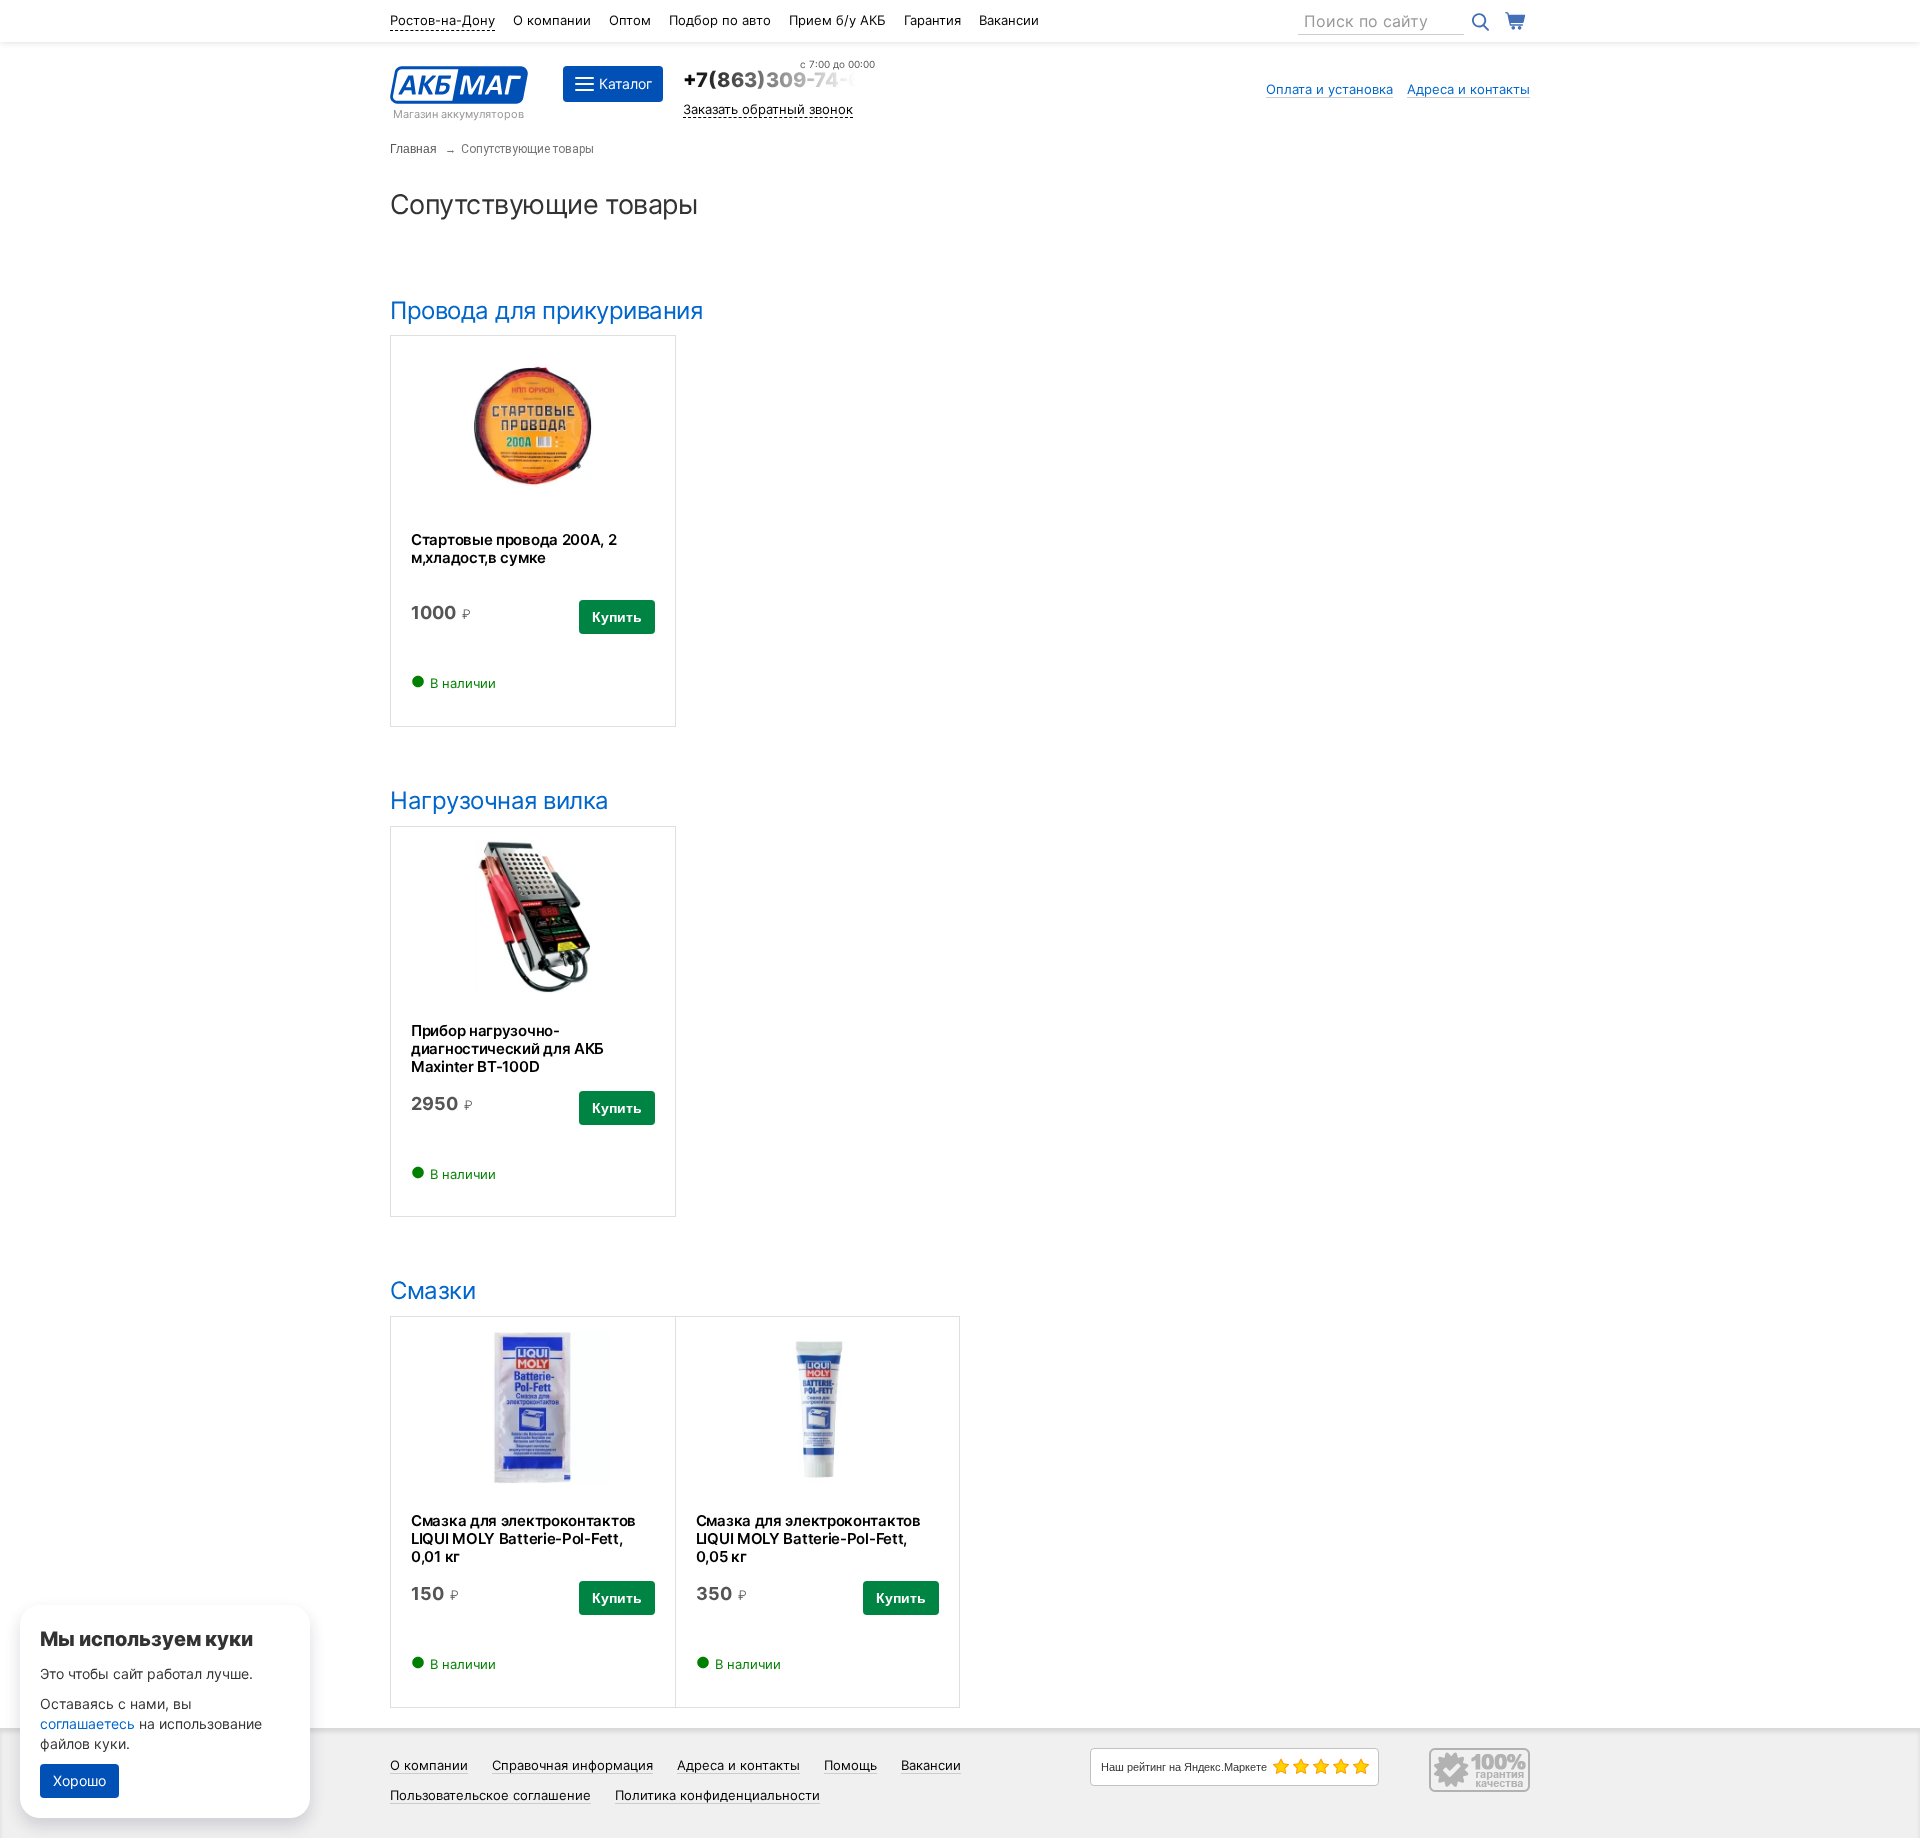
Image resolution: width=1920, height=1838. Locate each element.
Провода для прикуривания (546, 310)
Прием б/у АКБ (837, 20)
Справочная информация (572, 1765)
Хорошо (79, 1780)
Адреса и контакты (1468, 89)
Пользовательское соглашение (490, 1795)
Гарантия (932, 20)
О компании (552, 20)
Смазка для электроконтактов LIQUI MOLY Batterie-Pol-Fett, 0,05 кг (808, 1538)
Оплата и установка (1329, 89)
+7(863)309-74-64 (779, 80)
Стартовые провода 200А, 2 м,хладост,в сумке (514, 548)
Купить (617, 617)
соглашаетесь (87, 1723)
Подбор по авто (720, 20)
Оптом (630, 20)
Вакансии (1009, 20)
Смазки (432, 1290)
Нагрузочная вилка (499, 800)
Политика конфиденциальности (717, 1795)
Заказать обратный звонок (768, 109)
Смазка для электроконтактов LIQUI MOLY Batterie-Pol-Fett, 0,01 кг (523, 1538)
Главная (413, 149)
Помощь (850, 1765)
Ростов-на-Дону (442, 20)
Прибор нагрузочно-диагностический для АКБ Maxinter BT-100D (507, 1048)
